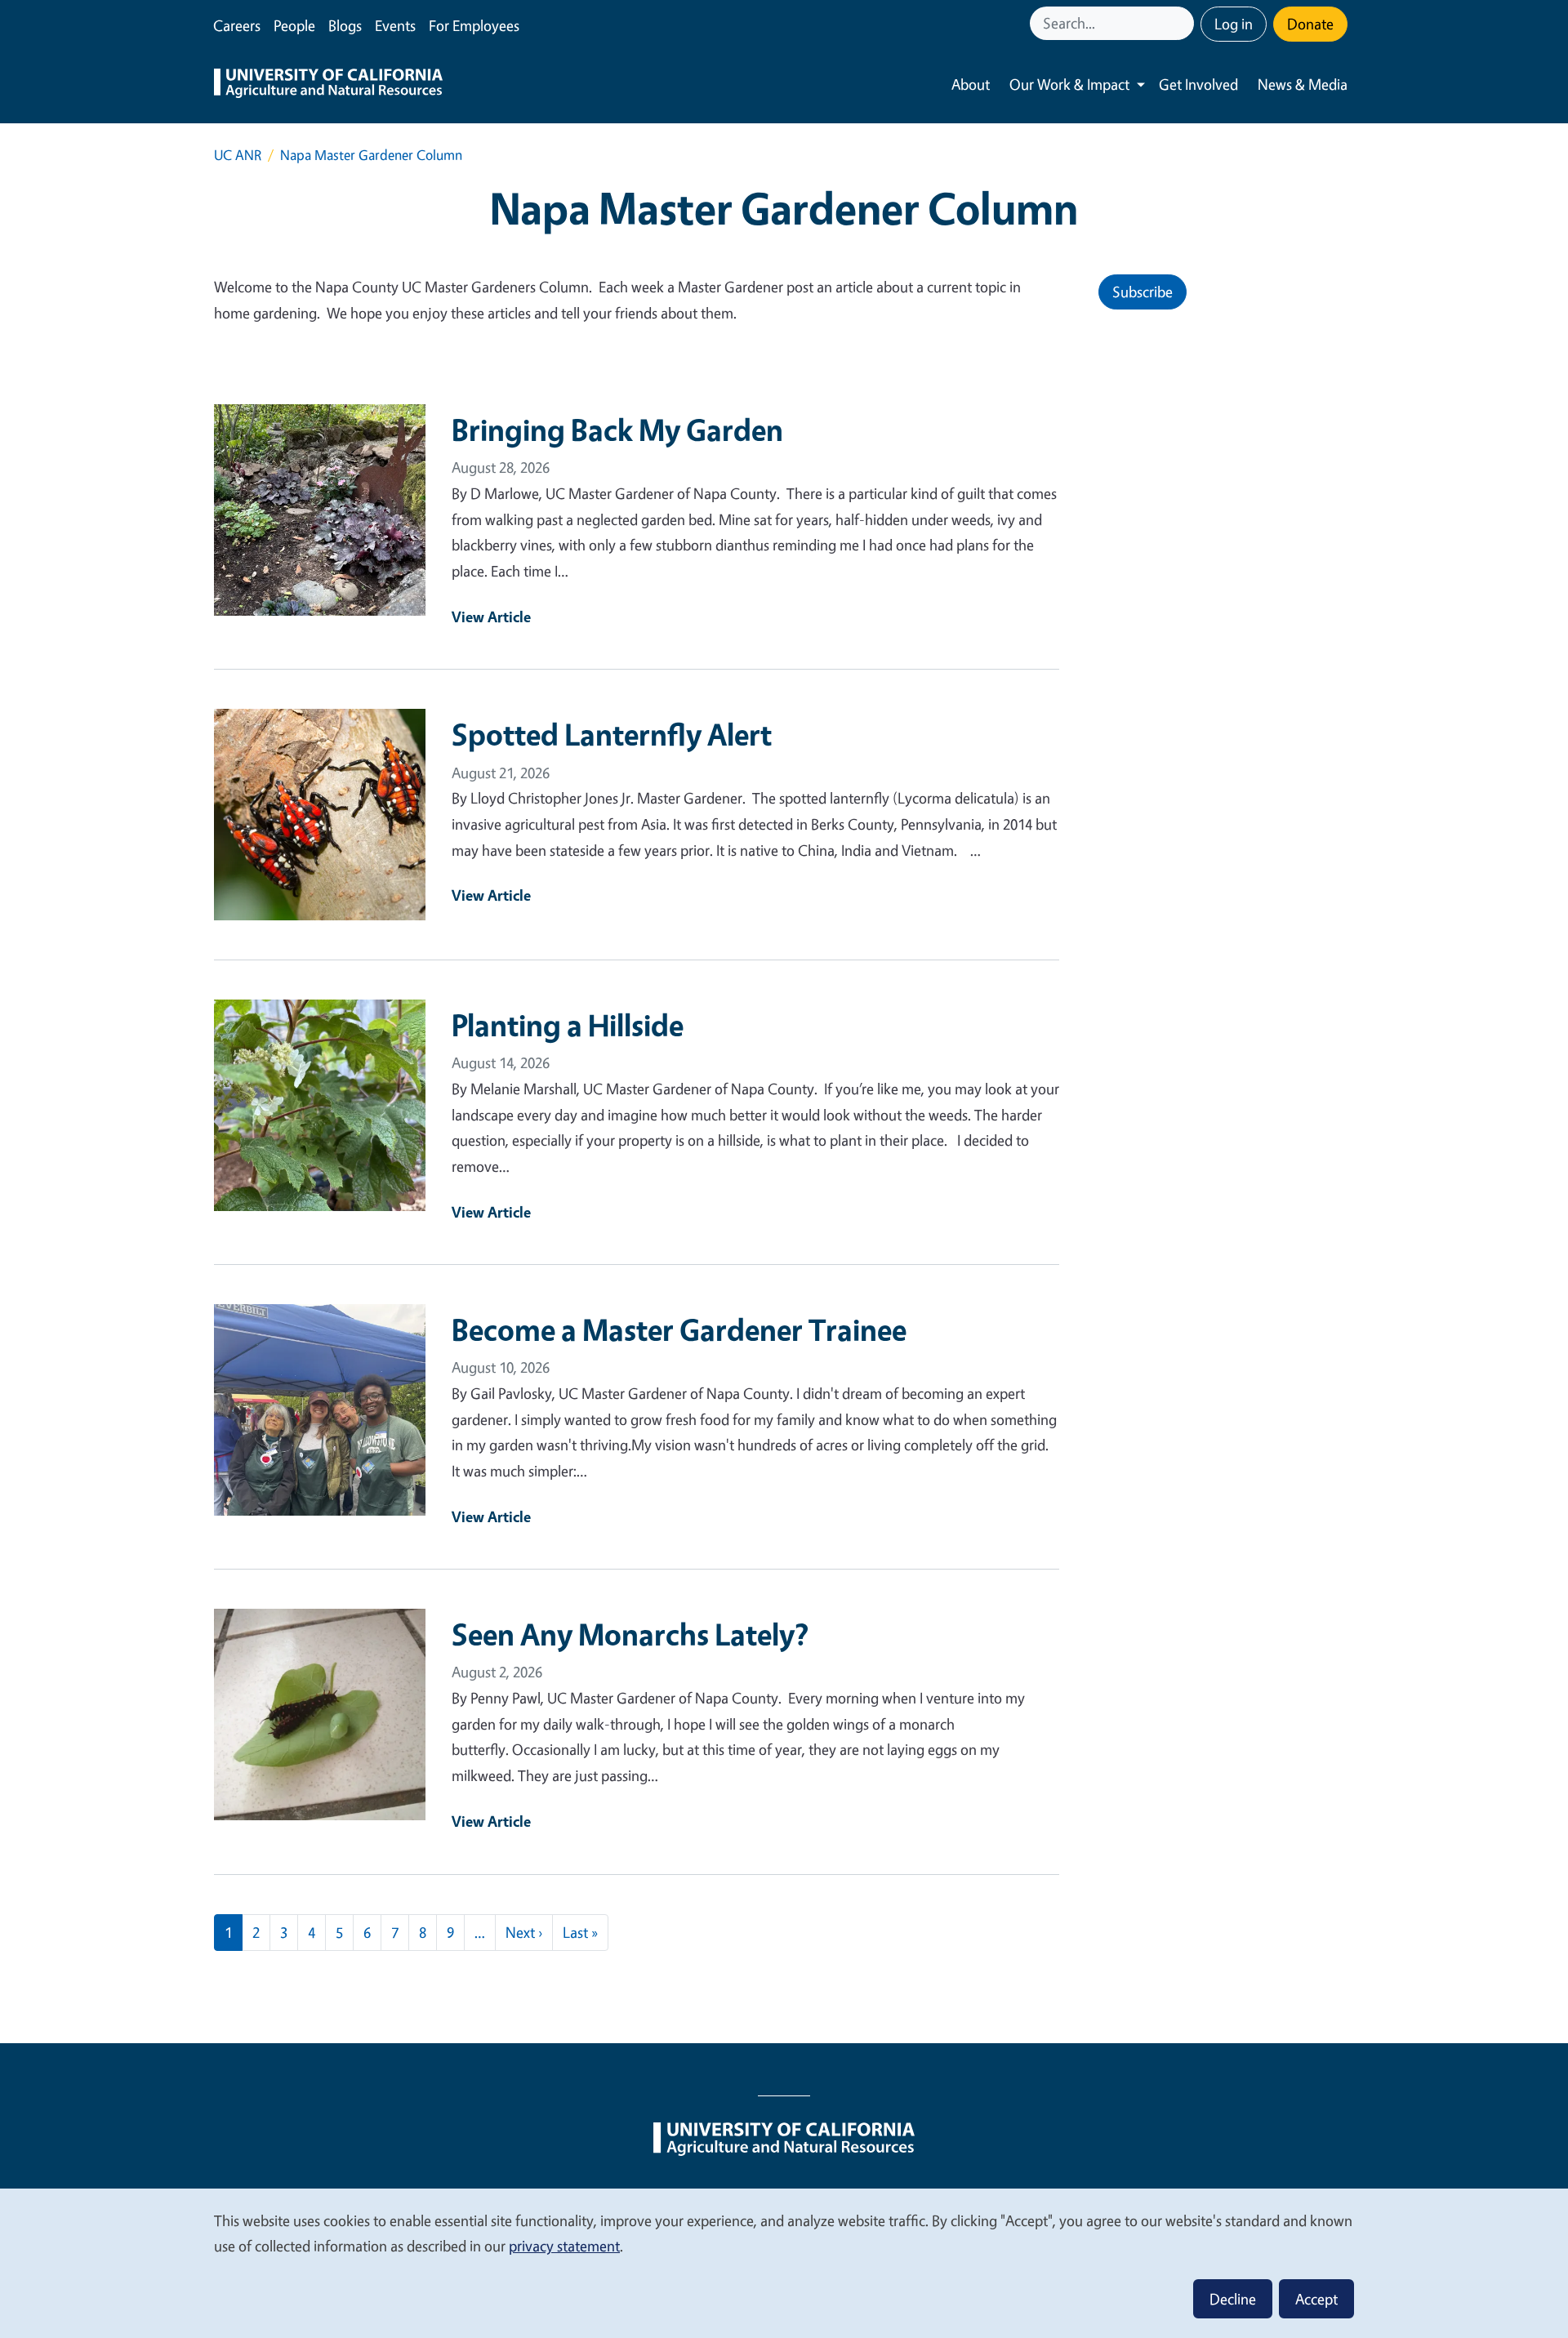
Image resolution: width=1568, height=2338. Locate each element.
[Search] (1183, 23)
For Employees (474, 25)
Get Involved (1198, 84)
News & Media (1303, 84)
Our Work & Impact (1069, 84)
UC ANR (238, 155)
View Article (491, 617)
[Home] (328, 85)
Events (395, 25)
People (294, 25)
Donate (1310, 24)
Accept (1316, 2299)
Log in (1234, 24)
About (971, 84)
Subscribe (1143, 292)
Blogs (345, 25)
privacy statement (564, 2246)
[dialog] (784, 2262)
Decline (1233, 2299)
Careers (237, 25)
